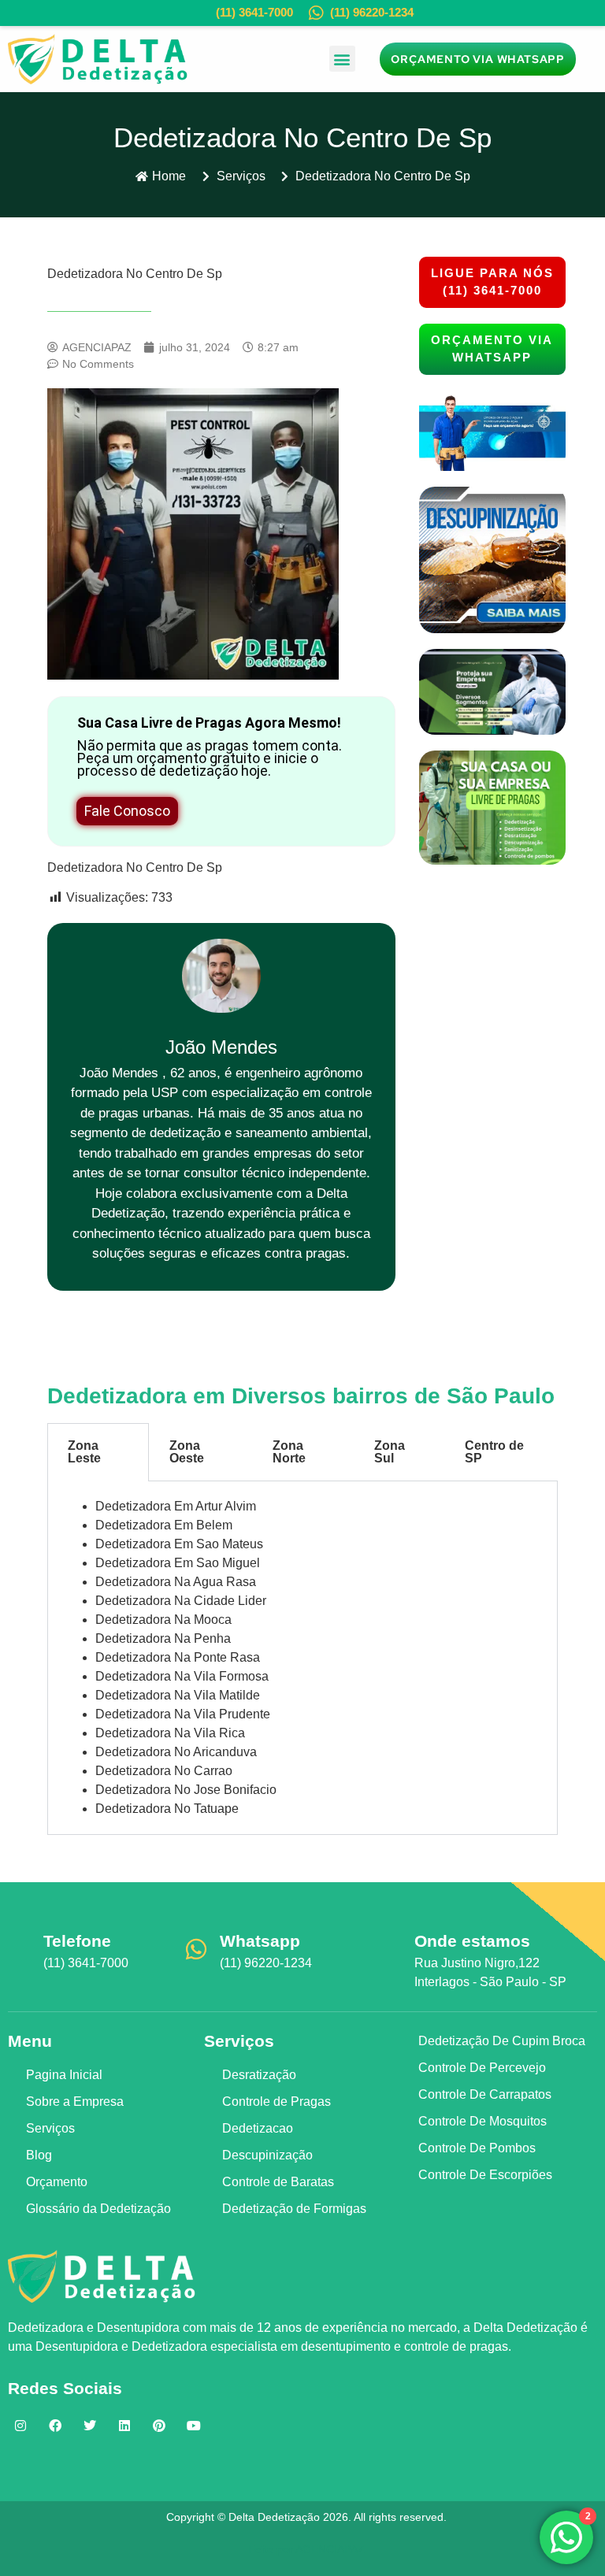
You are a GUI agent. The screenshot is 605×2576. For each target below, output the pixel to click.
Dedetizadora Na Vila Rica (170, 1733)
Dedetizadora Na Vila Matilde (178, 1695)
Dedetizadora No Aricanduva (176, 1752)
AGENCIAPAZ (330, 2549)
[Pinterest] (159, 2426)
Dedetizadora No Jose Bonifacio (186, 1790)
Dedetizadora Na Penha (163, 1638)
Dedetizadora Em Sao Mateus (179, 1544)
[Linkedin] (124, 2426)
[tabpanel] (302, 1658)
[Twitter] (90, 2426)
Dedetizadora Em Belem (164, 1525)
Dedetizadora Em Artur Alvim (176, 1506)
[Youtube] (194, 2426)
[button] (342, 59)
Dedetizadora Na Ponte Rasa (178, 1657)
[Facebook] (55, 2426)
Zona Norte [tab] (289, 1452)
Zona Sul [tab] (390, 1452)
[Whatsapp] (196, 1949)
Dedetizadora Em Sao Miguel (178, 1563)
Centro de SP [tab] (494, 1452)
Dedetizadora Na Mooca (163, 1620)
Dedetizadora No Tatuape (167, 1809)
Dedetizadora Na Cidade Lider (181, 1601)
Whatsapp (260, 1941)
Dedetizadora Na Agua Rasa (176, 1582)
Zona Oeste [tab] (187, 1452)
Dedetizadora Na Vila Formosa (182, 1676)
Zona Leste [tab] (84, 1452)
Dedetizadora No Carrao (164, 1771)
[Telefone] (20, 1949)
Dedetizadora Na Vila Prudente (183, 1714)
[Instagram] (20, 2426)
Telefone (77, 1941)
